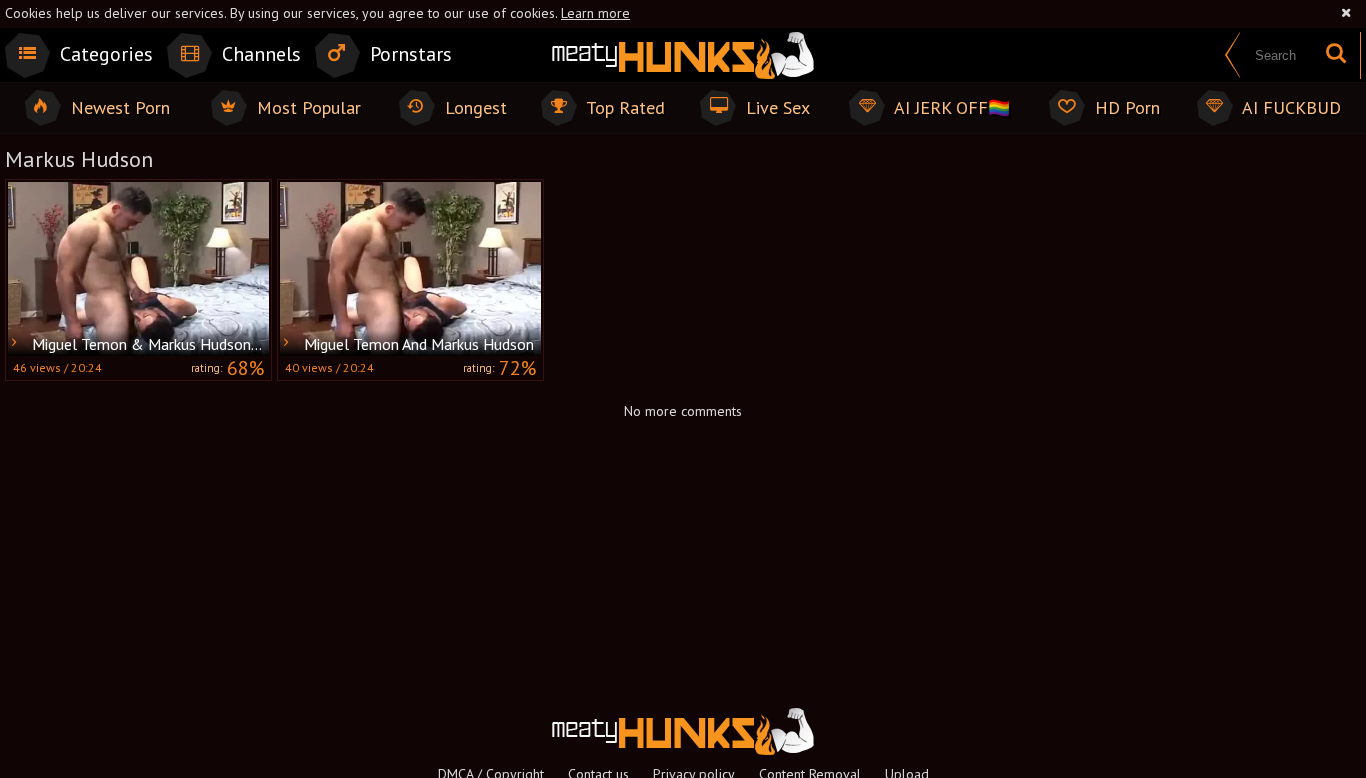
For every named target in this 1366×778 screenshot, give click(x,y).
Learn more (595, 13)
